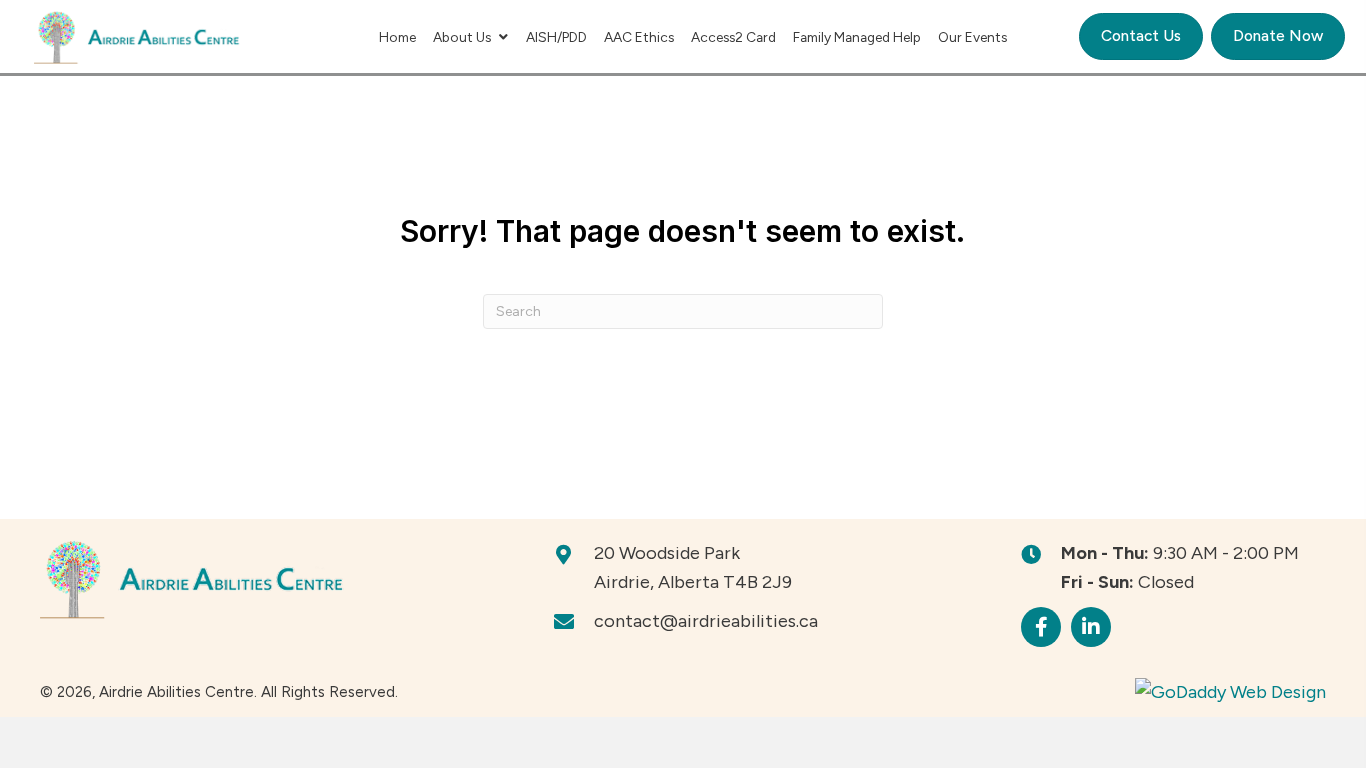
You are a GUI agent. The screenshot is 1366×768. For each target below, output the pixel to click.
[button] (1041, 627)
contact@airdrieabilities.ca (706, 621)
